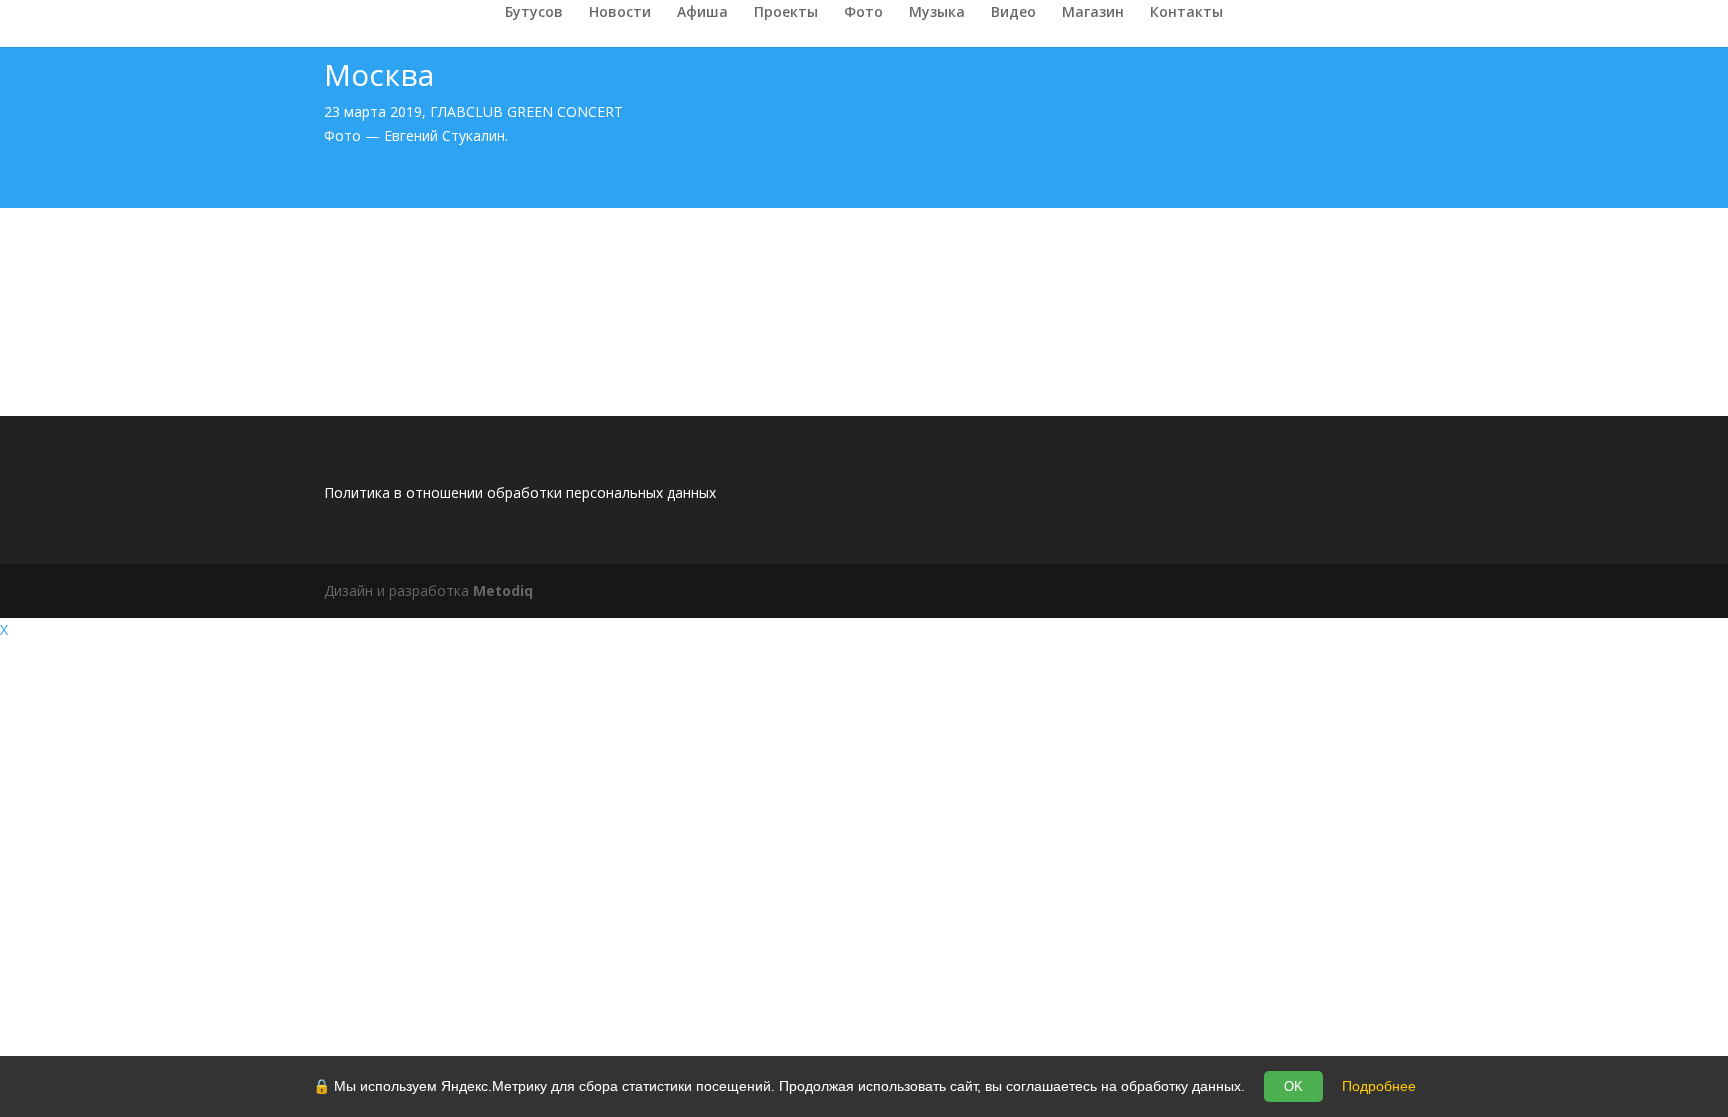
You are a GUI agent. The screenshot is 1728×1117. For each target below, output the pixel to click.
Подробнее (1379, 1086)
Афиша (702, 13)
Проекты (786, 13)
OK (1293, 1086)
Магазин (1093, 13)
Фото (863, 13)
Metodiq (503, 590)
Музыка (937, 13)
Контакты (1186, 13)
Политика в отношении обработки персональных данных (520, 492)
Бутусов (534, 13)
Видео (1013, 13)
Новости (620, 13)
